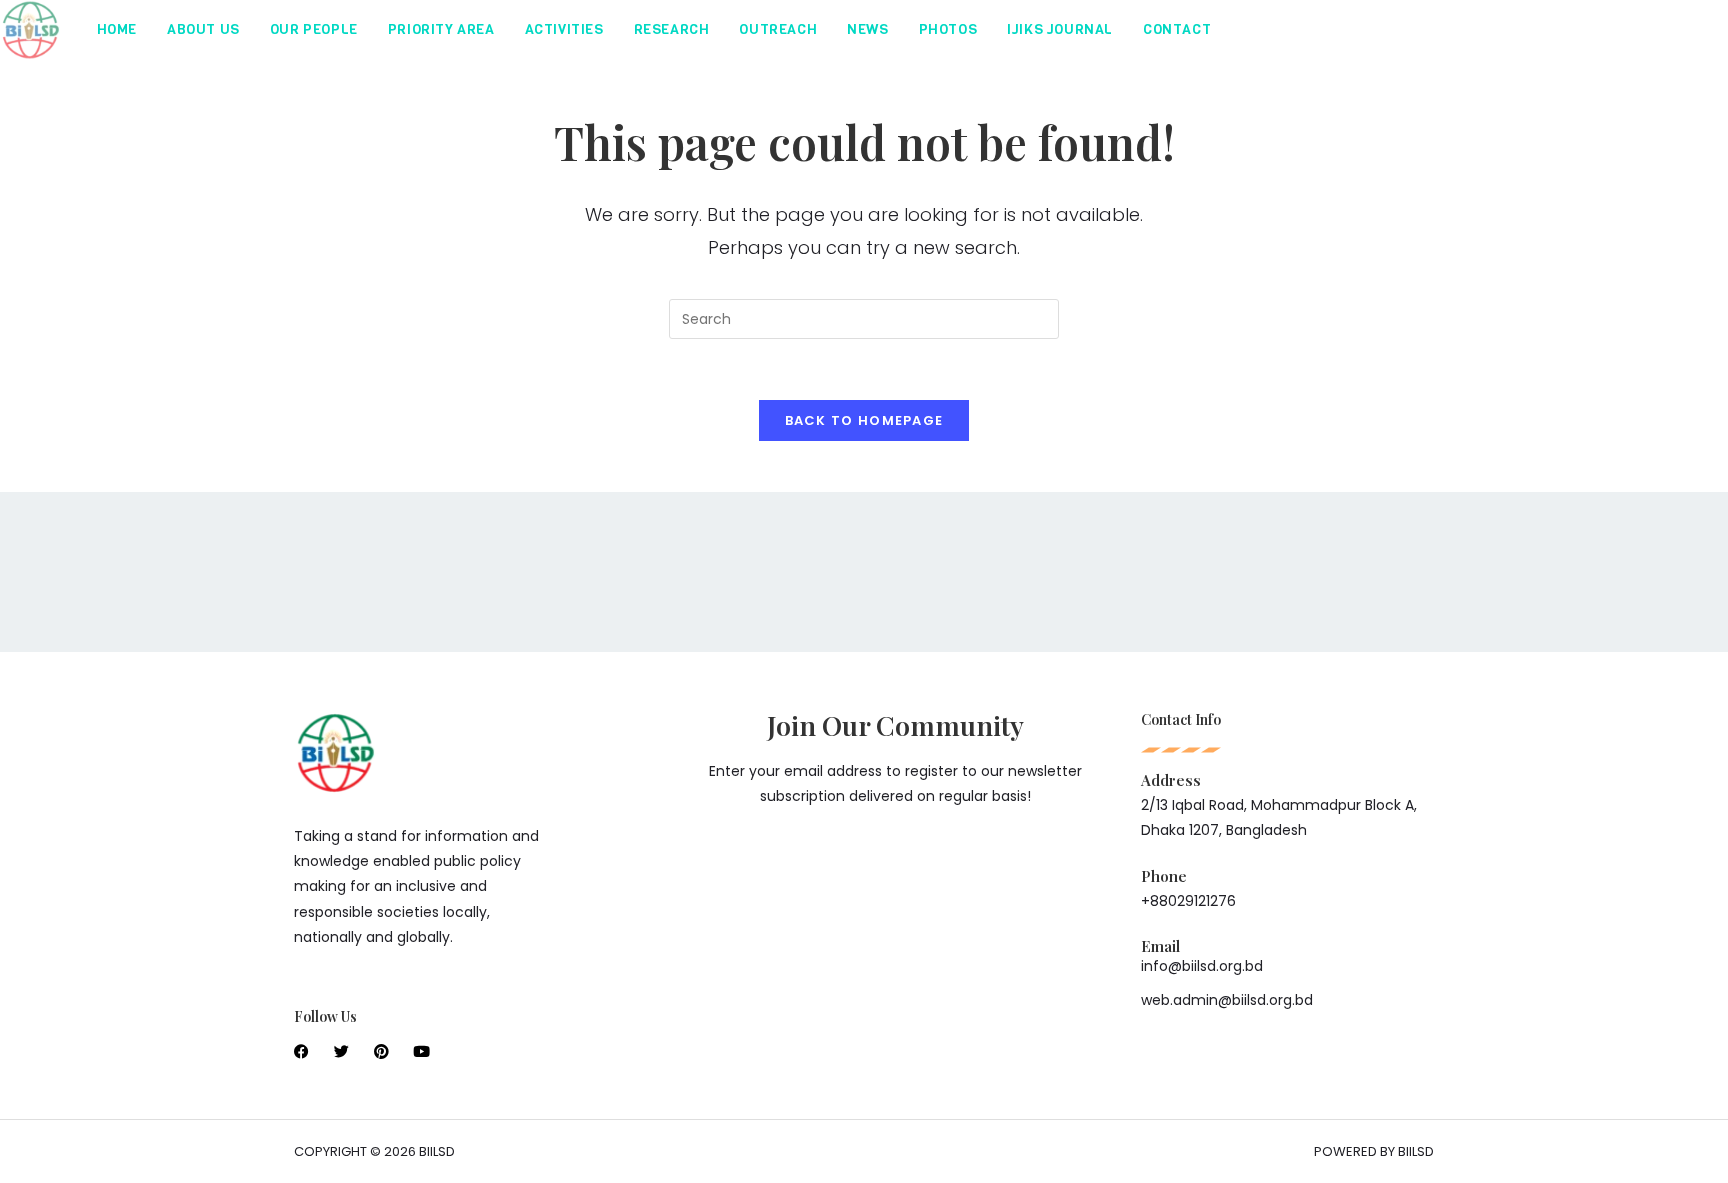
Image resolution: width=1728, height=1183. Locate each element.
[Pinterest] (381, 1051)
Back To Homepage (864, 420)
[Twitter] (341, 1051)
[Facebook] (301, 1051)
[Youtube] (421, 1051)
